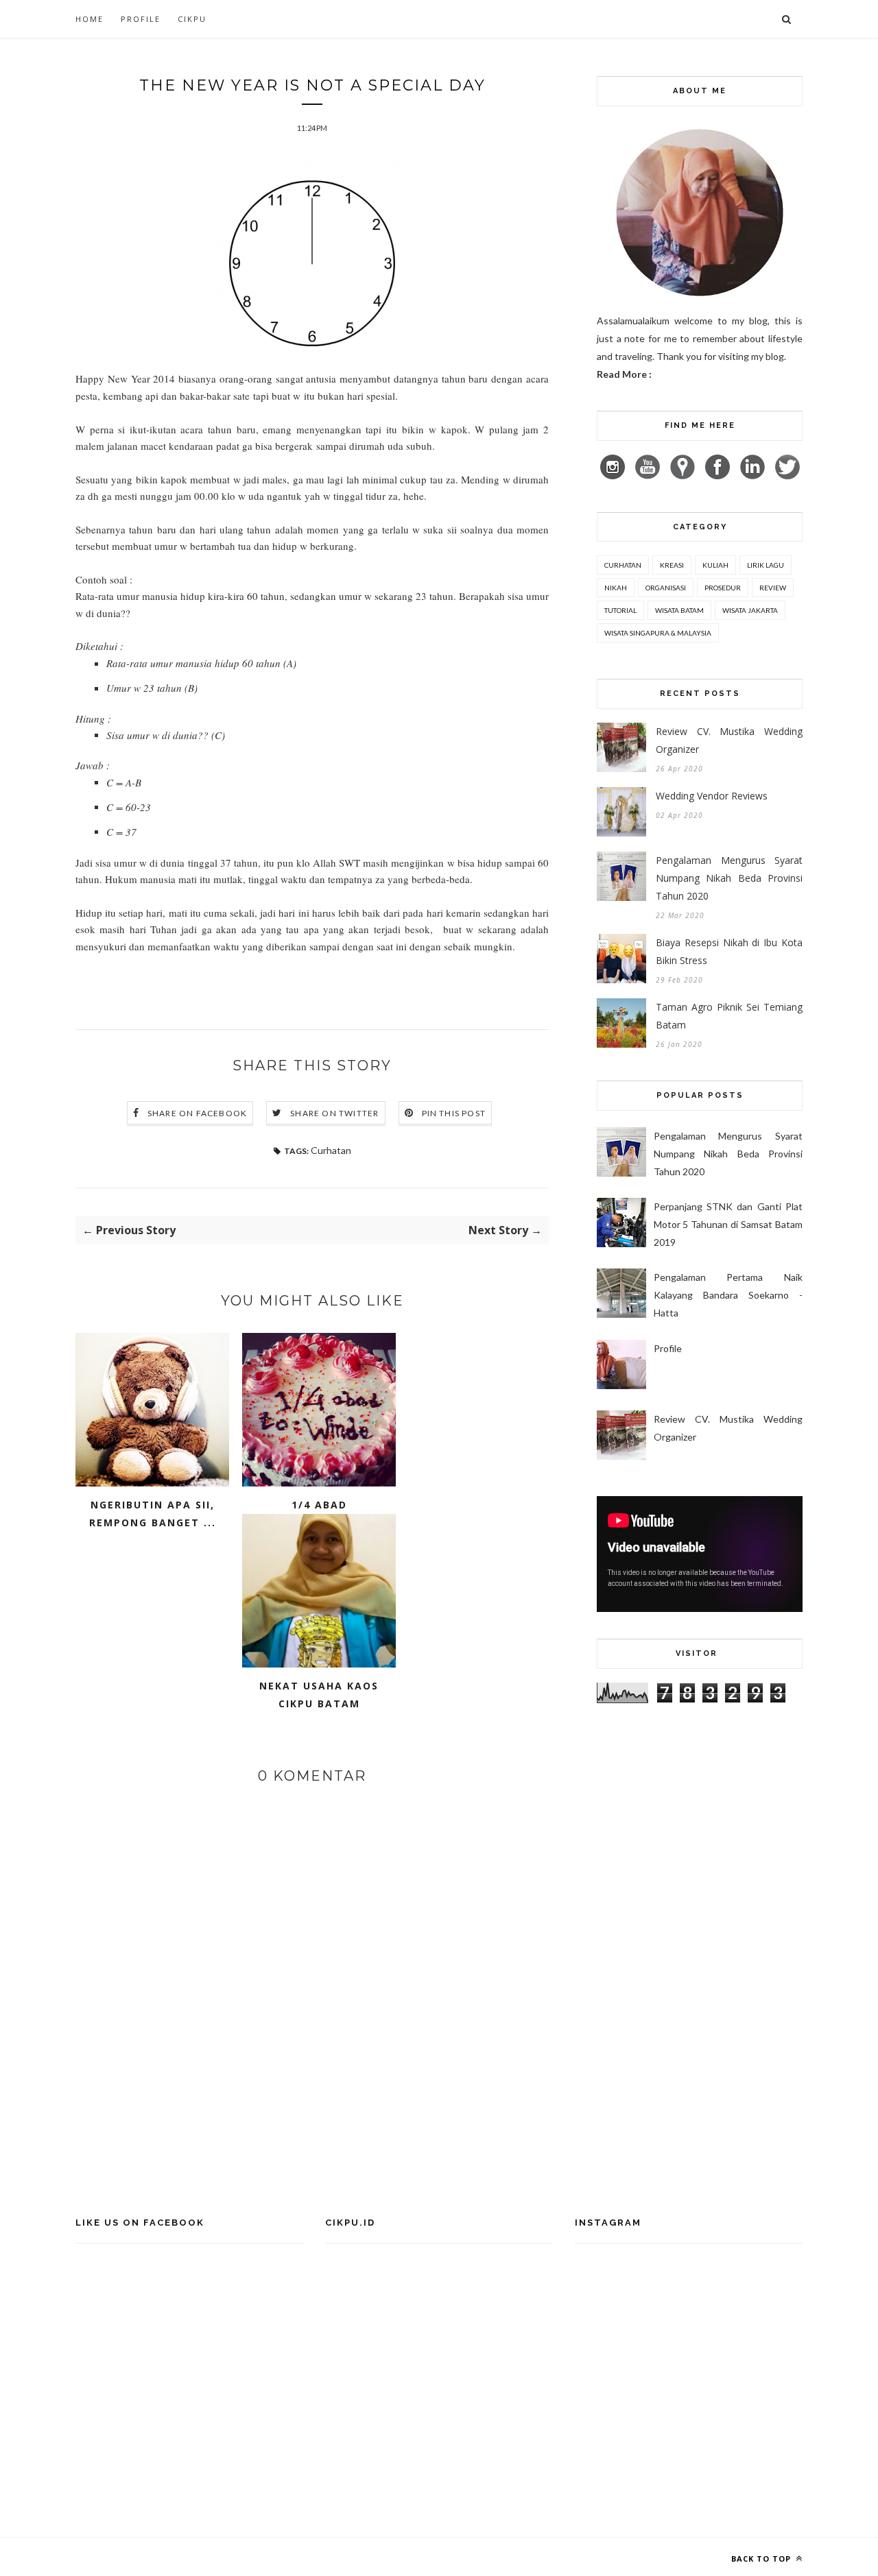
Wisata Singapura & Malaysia (658, 633)
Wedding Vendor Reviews (712, 796)
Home (90, 19)
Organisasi (666, 588)
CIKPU (192, 19)
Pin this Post (454, 1113)
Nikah (616, 588)
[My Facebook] (722, 476)
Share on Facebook (197, 1113)
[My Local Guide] (687, 476)
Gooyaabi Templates (335, 2556)
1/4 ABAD (319, 1505)
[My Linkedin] (757, 476)
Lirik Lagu (766, 565)
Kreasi (672, 565)
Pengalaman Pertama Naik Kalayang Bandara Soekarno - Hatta (728, 1295)
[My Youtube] (652, 476)
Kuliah (715, 565)
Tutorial (620, 610)
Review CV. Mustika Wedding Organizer (729, 740)
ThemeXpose (194, 2556)
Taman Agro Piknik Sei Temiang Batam (729, 1016)
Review (773, 588)
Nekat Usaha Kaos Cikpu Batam (319, 1695)
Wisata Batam (679, 610)
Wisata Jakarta (750, 610)
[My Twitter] (787, 476)
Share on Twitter (334, 1113)
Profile (141, 19)
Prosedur (723, 588)
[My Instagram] (617, 476)
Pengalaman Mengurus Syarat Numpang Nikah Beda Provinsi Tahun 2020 (729, 878)
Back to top (762, 2559)
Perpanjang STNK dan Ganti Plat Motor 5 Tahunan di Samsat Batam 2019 (728, 1224)
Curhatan (331, 1150)
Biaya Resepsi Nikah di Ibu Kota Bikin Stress (729, 951)
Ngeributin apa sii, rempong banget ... (153, 1514)
